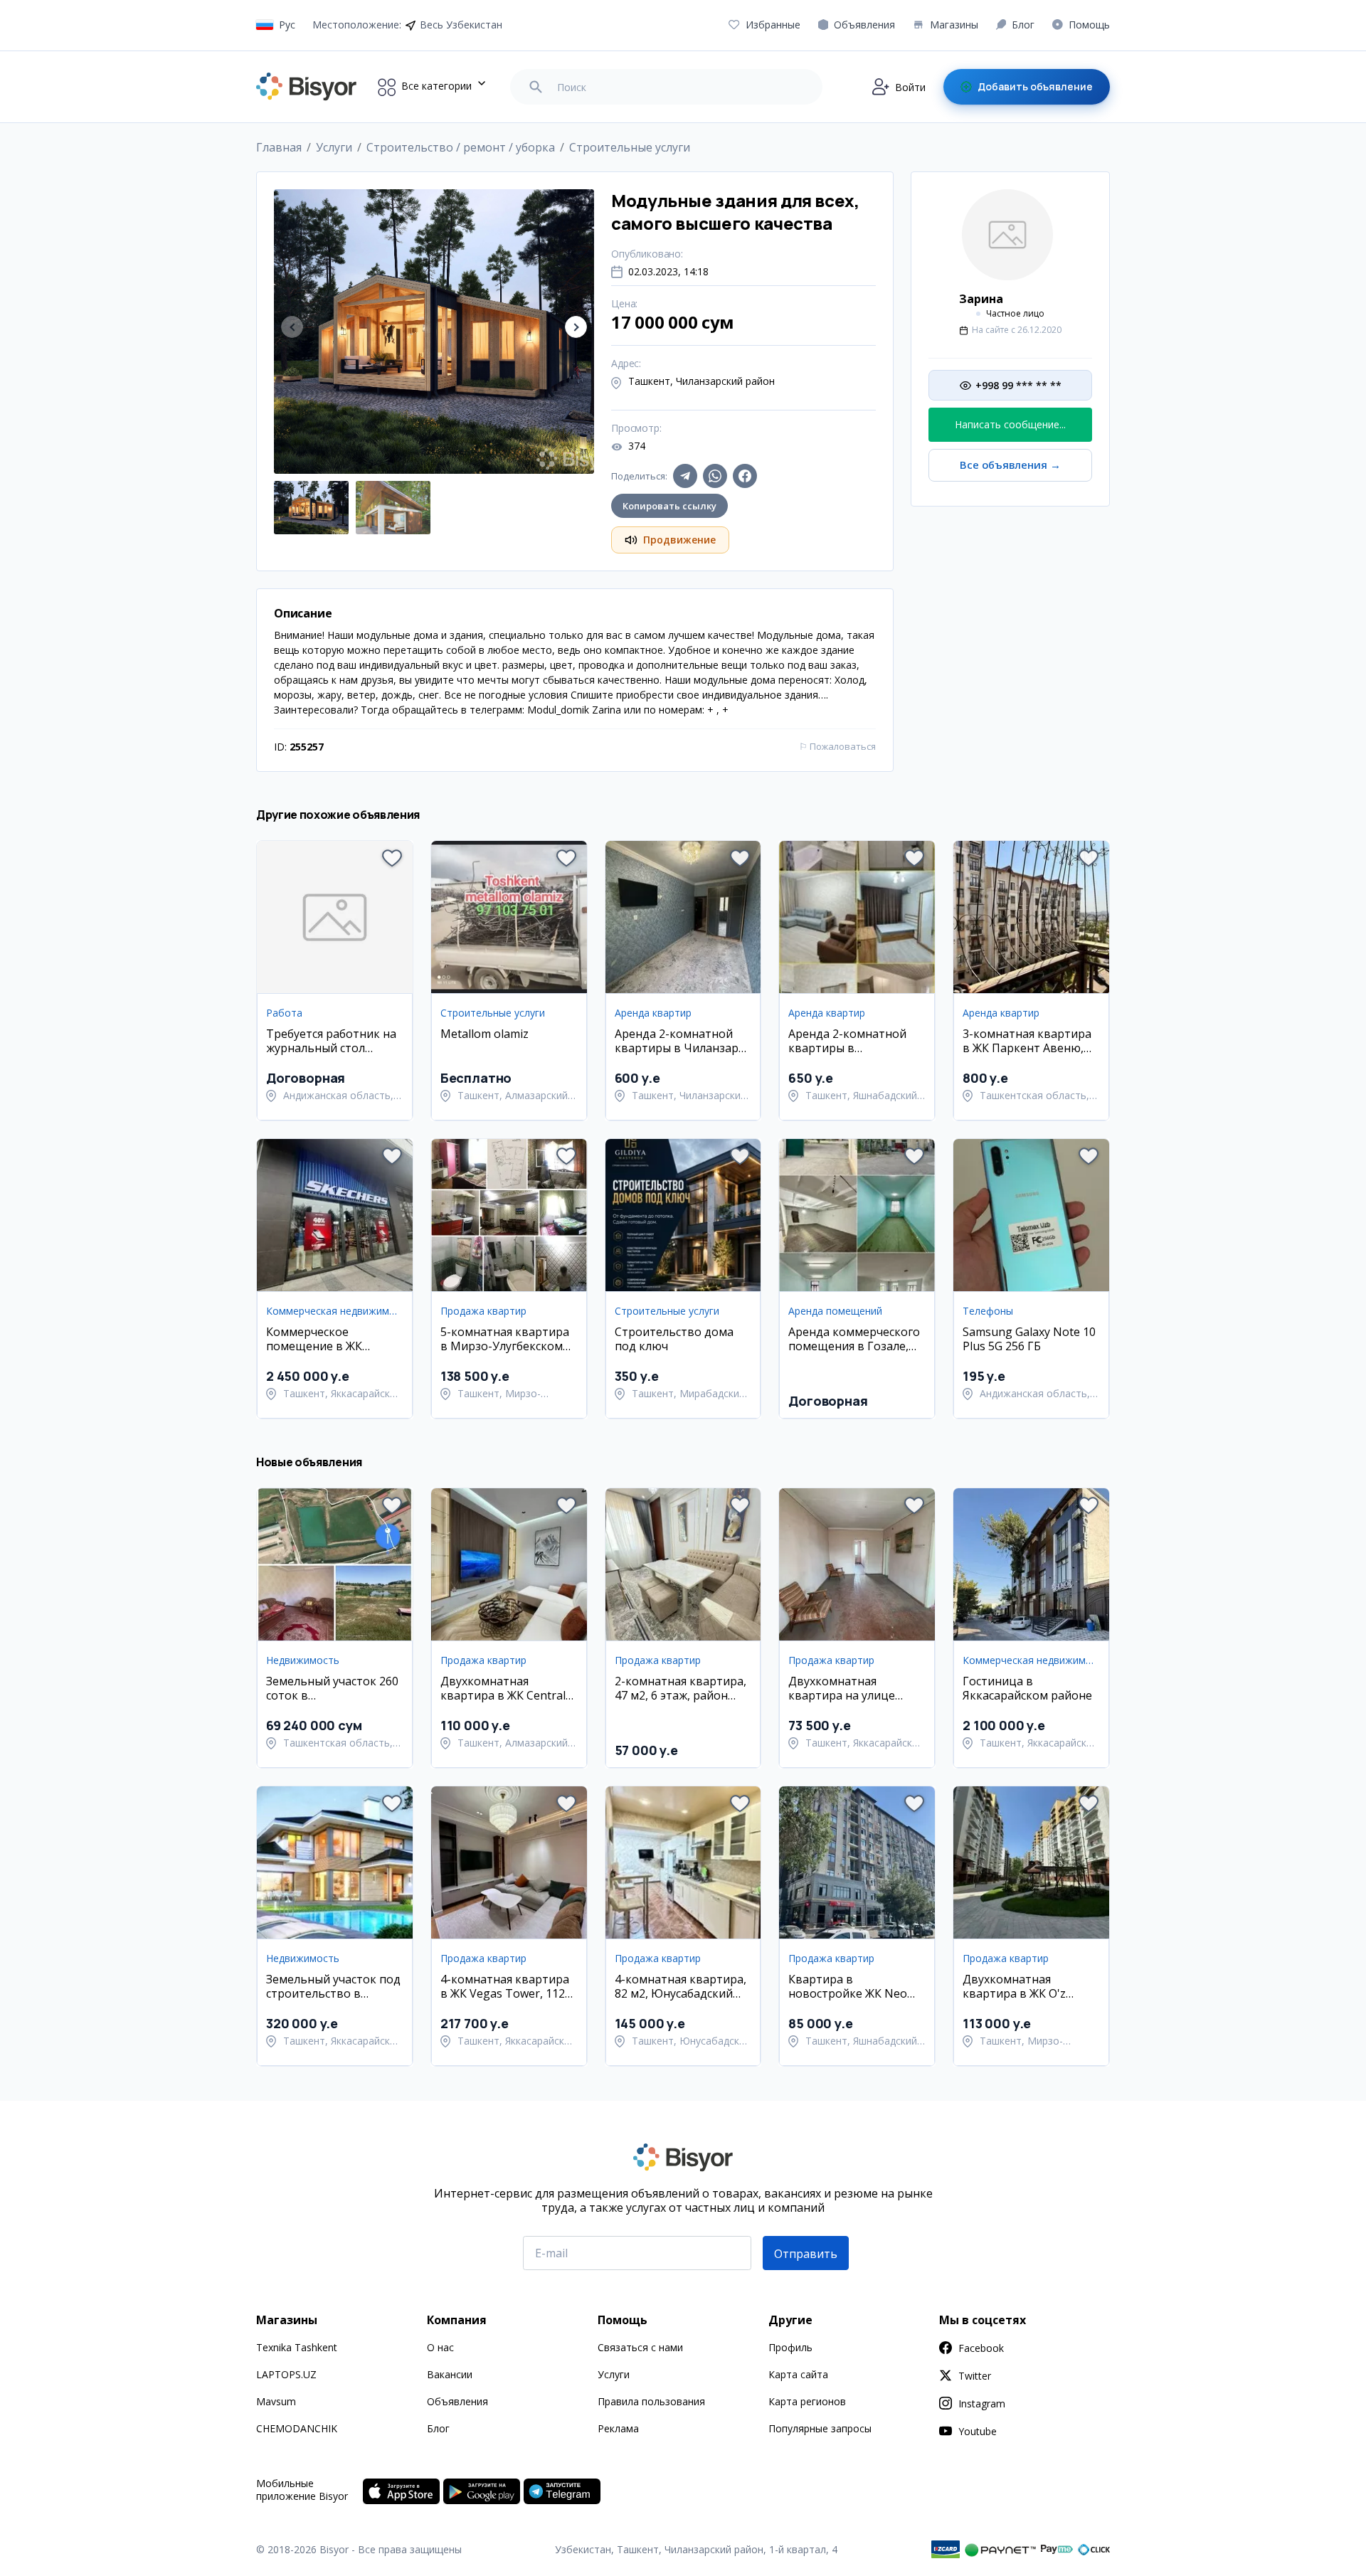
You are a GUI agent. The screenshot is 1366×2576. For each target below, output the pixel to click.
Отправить (806, 2254)
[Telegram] (685, 476)
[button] (576, 327)
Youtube (978, 2431)
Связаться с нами (640, 2347)
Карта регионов (807, 2401)
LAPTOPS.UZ (286, 2374)
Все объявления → (1010, 465)
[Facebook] (745, 476)
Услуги (614, 2374)
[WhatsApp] (715, 476)
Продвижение (679, 540)
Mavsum (276, 2401)
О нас (440, 2347)
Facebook (981, 2348)
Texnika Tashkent (297, 2347)
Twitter (975, 2376)
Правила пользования (651, 2401)
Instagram (982, 2403)
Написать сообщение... (1010, 424)
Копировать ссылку (669, 506)
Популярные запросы (820, 2428)
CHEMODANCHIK (297, 2428)
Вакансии (450, 2374)
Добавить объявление (1035, 86)
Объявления (457, 2401)
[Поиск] (536, 87)
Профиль (790, 2347)
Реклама (618, 2428)
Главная (279, 147)
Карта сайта (798, 2374)
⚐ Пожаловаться (837, 746)
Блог (438, 2428)
